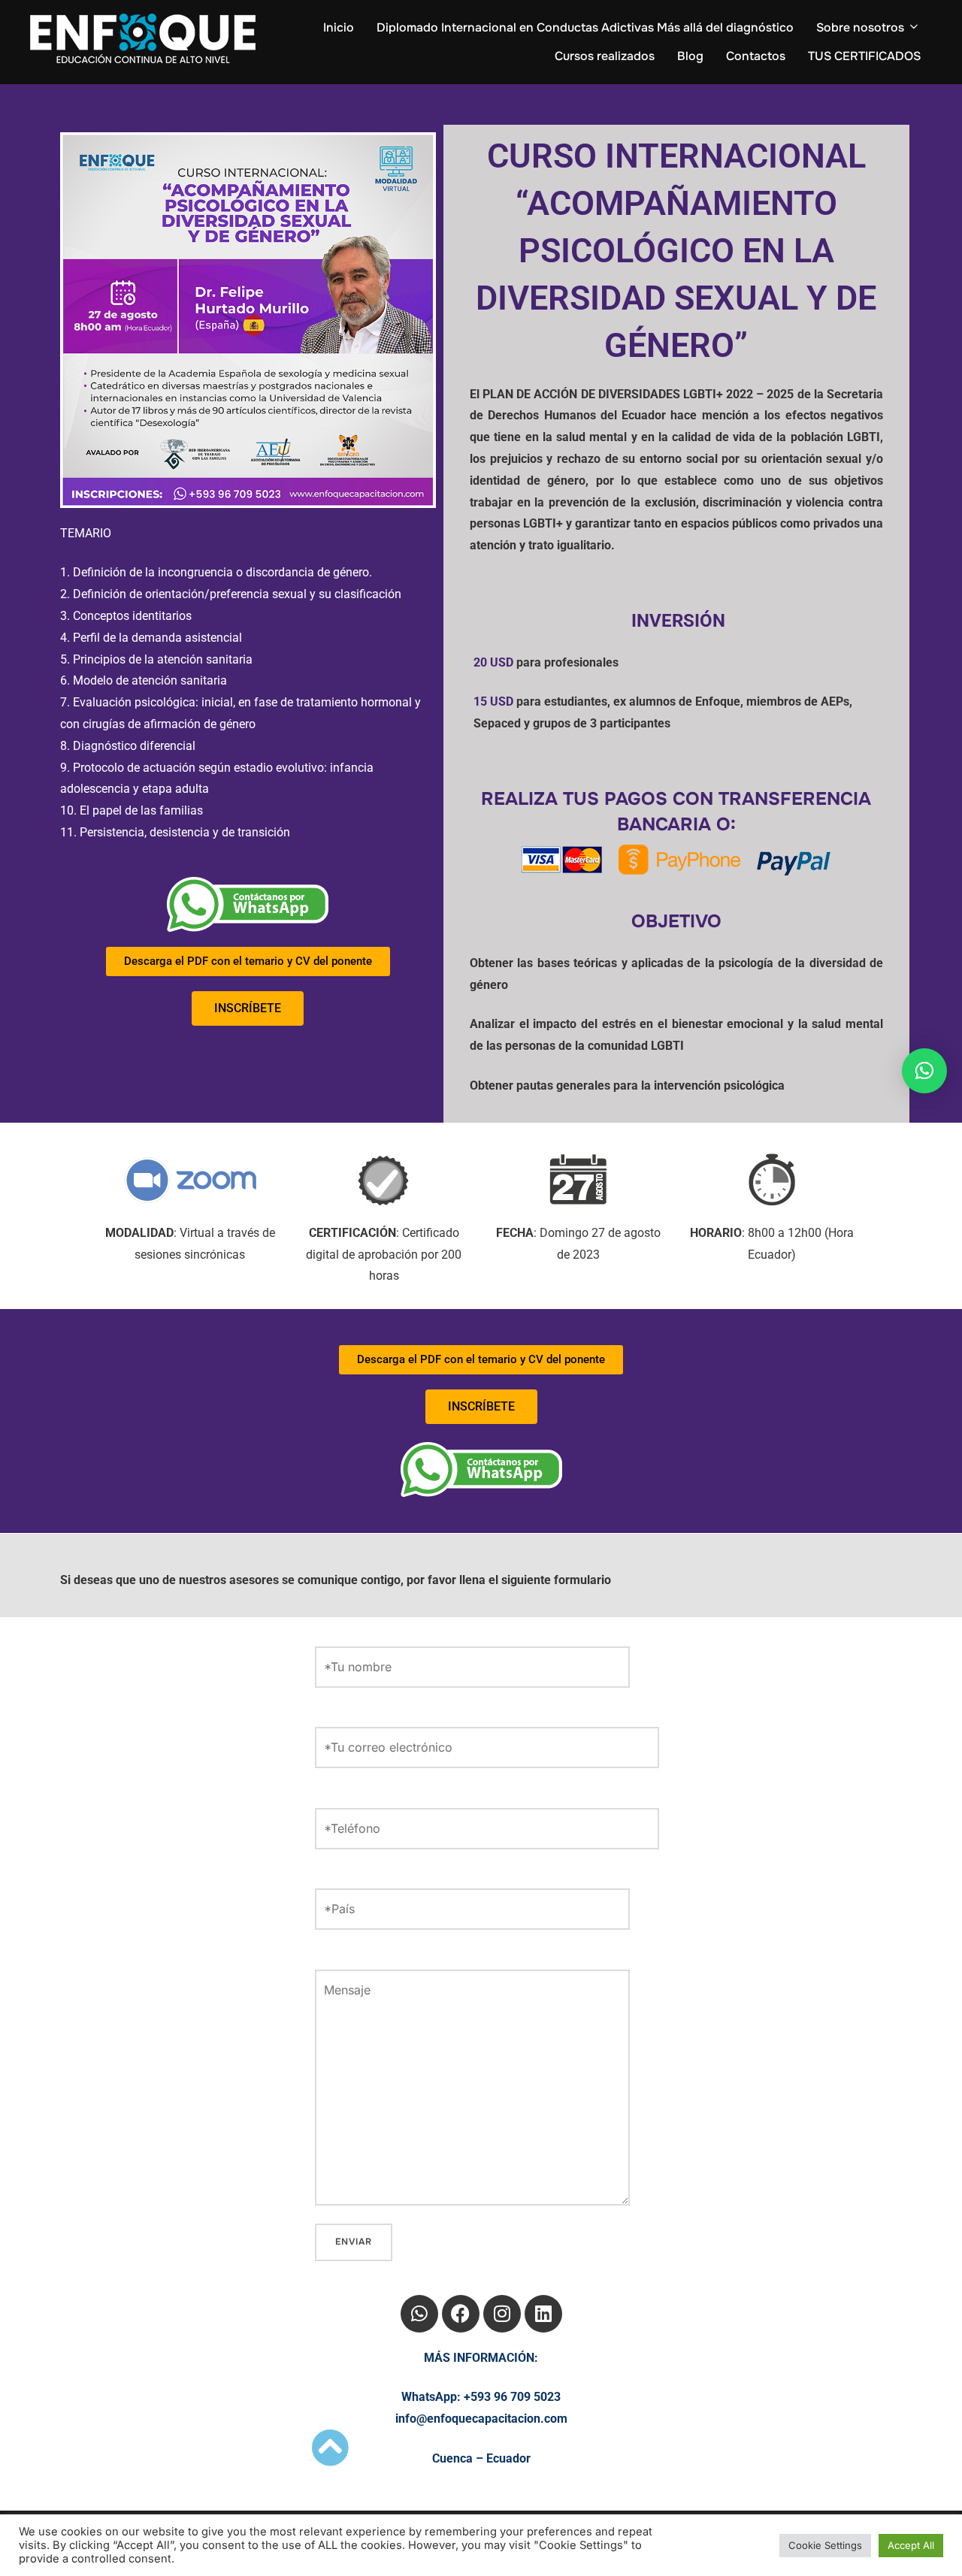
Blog (690, 56)
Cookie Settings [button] (825, 2545)
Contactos (756, 56)
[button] (924, 1071)
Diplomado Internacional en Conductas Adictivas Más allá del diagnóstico (585, 27)
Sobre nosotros (860, 27)
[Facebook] (461, 2314)
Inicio (339, 27)
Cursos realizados (605, 56)
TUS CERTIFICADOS (864, 56)
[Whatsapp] (419, 2314)
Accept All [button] (911, 2545)
